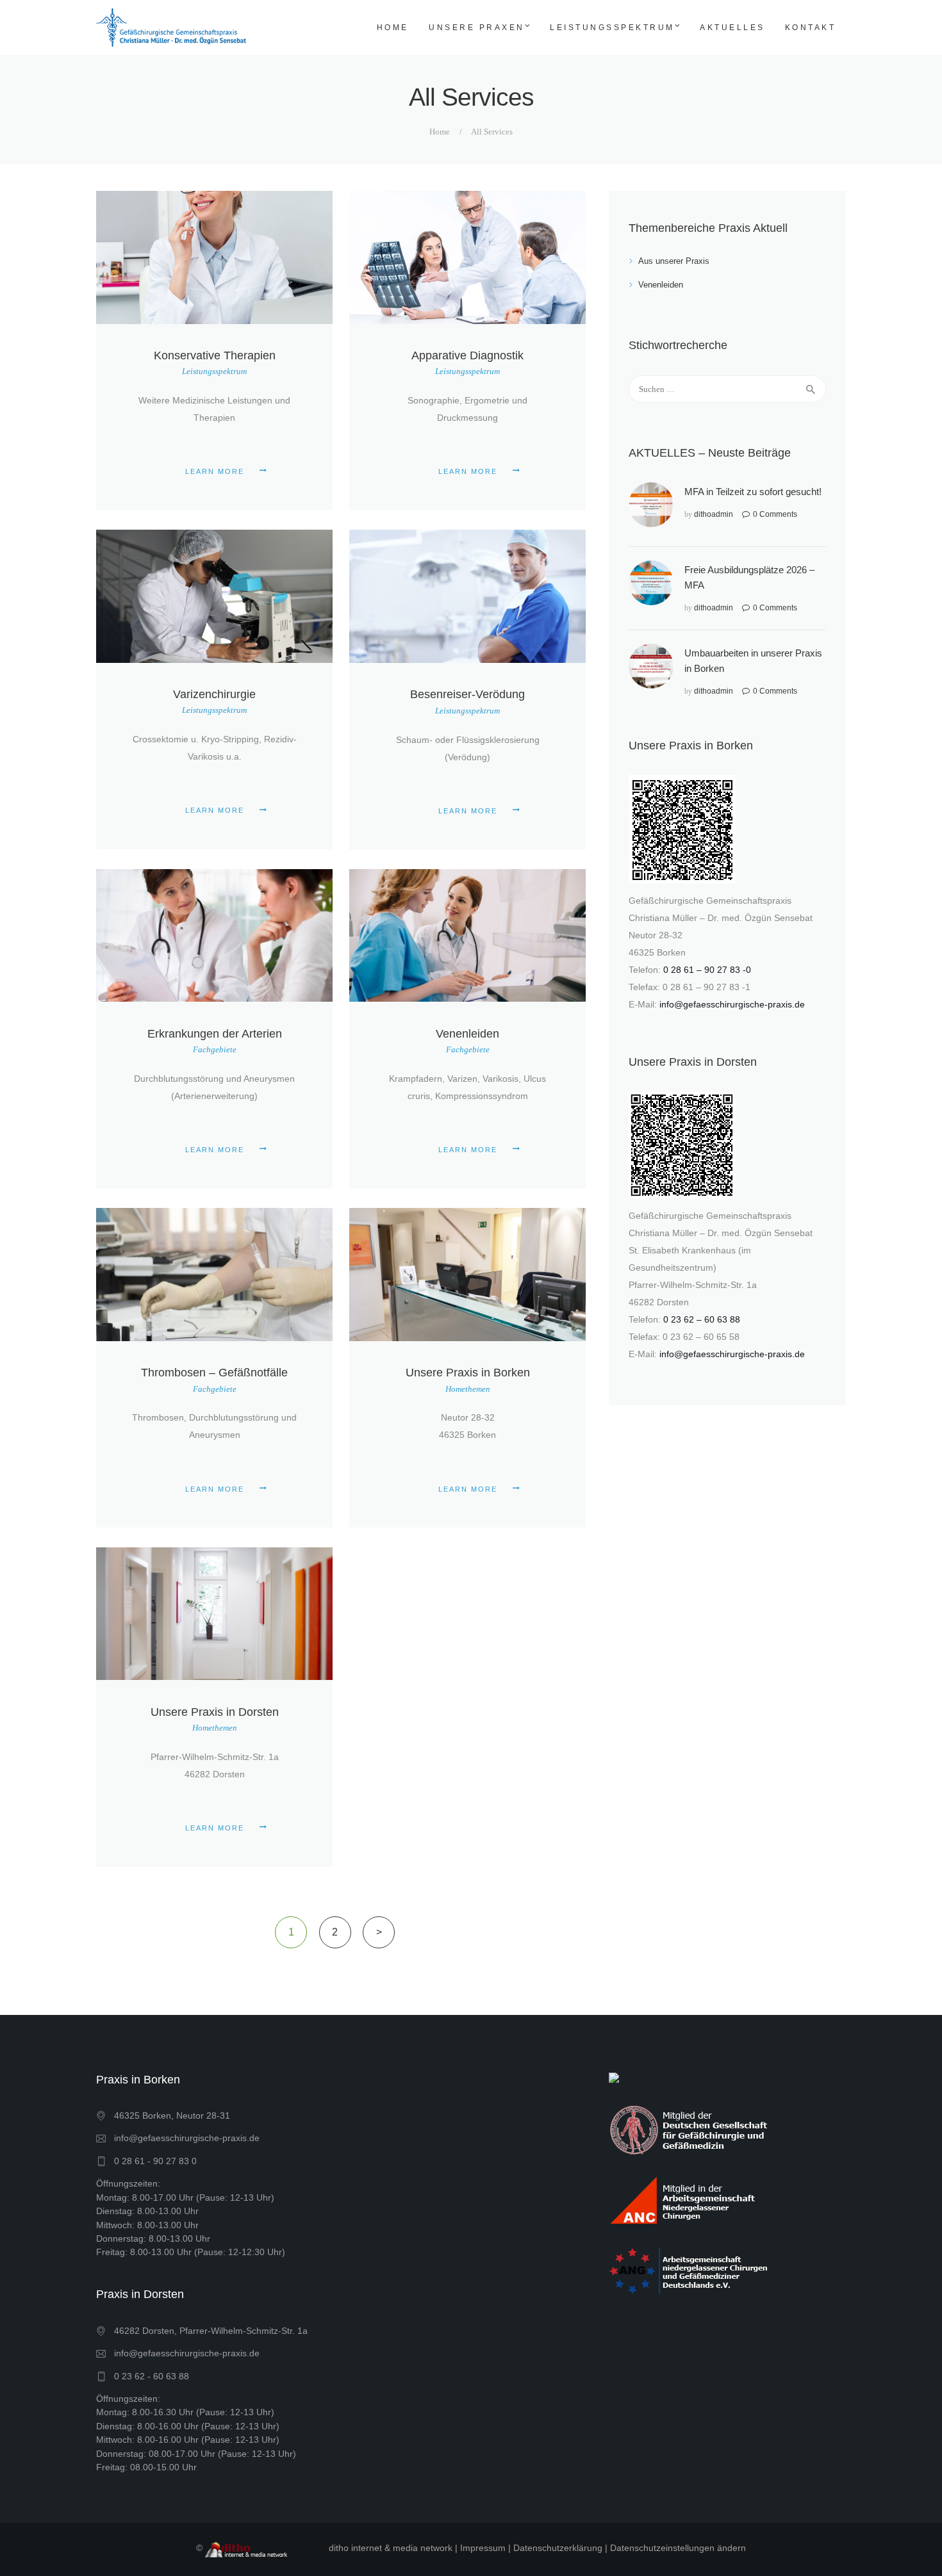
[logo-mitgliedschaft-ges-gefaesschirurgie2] (690, 2129)
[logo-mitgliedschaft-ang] (690, 2270)
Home (440, 132)
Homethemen (468, 1389)
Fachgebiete (215, 1049)
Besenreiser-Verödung (467, 694)
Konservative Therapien (215, 355)
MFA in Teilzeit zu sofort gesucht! (753, 492)
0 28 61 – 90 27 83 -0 (707, 970)
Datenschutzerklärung (558, 2548)
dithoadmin (714, 514)
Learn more (215, 471)
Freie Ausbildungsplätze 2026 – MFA (749, 577)
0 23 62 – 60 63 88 (702, 1319)
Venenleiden (467, 1034)
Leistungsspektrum (214, 371)
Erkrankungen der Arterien (215, 1034)
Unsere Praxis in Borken (468, 1373)
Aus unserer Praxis (674, 261)
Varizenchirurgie (214, 694)
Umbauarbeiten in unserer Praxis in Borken (753, 661)
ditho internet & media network (391, 2548)
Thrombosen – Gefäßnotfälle (214, 1373)
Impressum (483, 2548)
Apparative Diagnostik (467, 355)
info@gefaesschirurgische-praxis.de (732, 1004)
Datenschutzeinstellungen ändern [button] (678, 2548)
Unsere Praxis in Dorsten (215, 1712)
